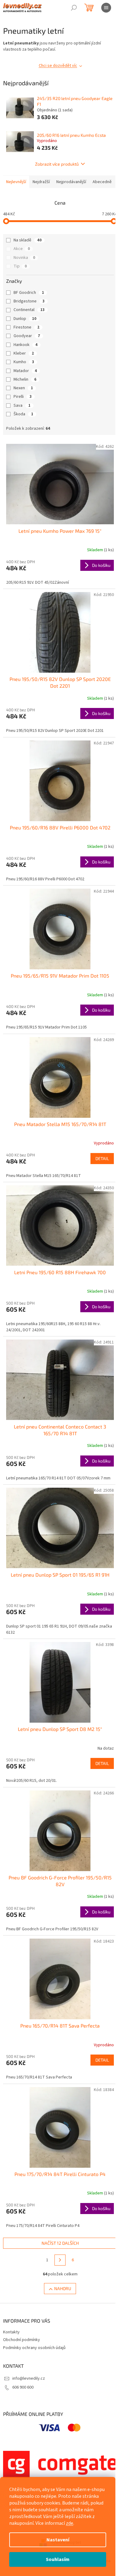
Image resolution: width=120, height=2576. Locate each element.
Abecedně (102, 182)
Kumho (24, 362)
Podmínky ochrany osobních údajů (34, 2348)
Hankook (26, 345)
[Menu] (106, 8)
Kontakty (11, 2332)
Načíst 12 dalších (60, 2243)
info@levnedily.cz (29, 2378)
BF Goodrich (29, 293)
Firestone (26, 327)
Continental (29, 310)
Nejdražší (41, 182)
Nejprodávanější (71, 182)
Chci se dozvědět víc (58, 66)
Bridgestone (29, 301)
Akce (22, 249)
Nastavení (58, 2540)
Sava (22, 406)
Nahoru (63, 2288)
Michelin (25, 379)
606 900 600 (23, 2387)
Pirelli (23, 397)
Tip (20, 266)
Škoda (23, 414)
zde (70, 2523)
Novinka (24, 258)
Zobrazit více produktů (57, 164)
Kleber (24, 353)
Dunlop (25, 319)
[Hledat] (74, 8)
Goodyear (27, 336)
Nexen (23, 388)
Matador (25, 371)
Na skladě (28, 240)
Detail (102, 1158)
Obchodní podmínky (22, 2340)
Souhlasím (58, 2559)
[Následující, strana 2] (60, 2260)
